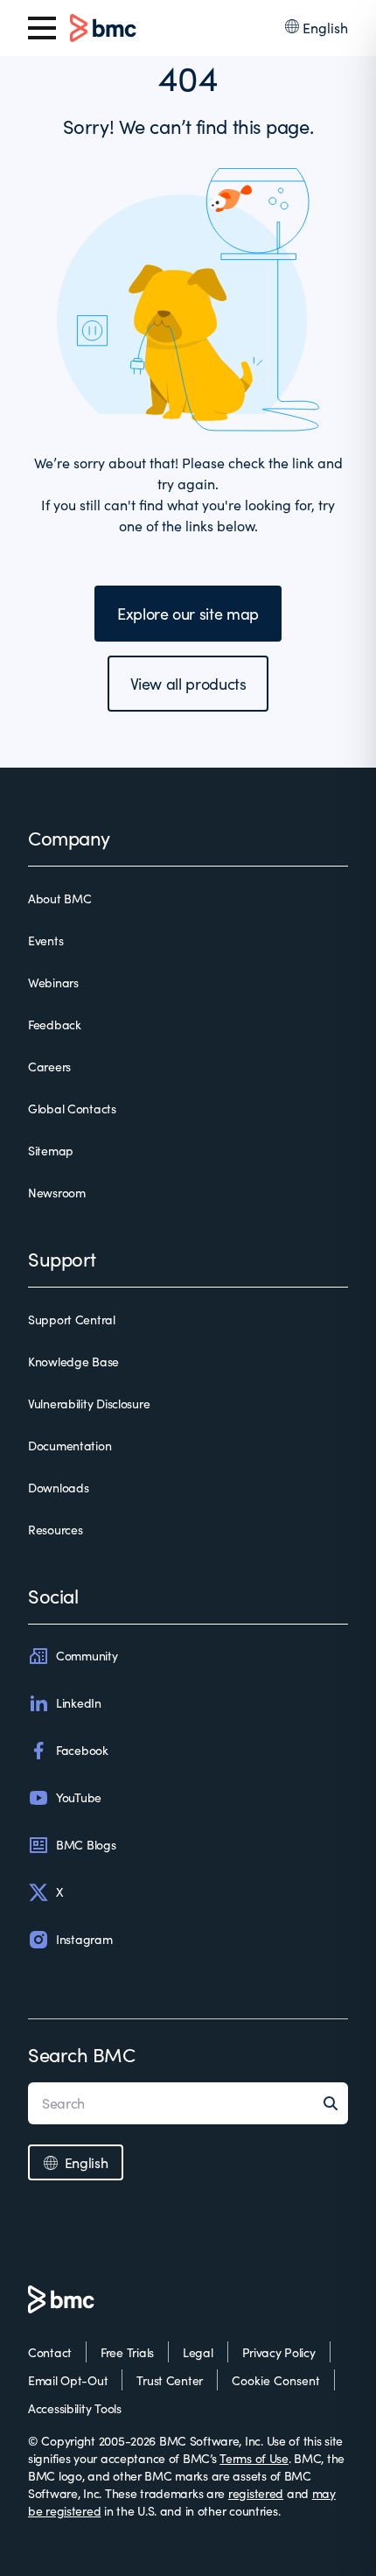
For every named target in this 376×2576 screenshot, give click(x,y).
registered (256, 2493)
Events (45, 941)
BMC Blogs (86, 1845)
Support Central (72, 1320)
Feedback (55, 1025)
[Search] (336, 2103)
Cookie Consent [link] (276, 2380)
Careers (49, 1067)
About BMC (59, 898)
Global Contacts (72, 1109)
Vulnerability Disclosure (89, 1404)
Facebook (82, 1750)
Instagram (84, 1939)
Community (87, 1656)
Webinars (53, 983)
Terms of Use (254, 2458)
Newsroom (57, 1193)
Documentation (70, 1446)
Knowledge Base (73, 1362)
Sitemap (51, 1151)
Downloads (58, 1488)
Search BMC (82, 2054)
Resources (55, 1530)
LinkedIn (79, 1703)
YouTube (79, 1797)
